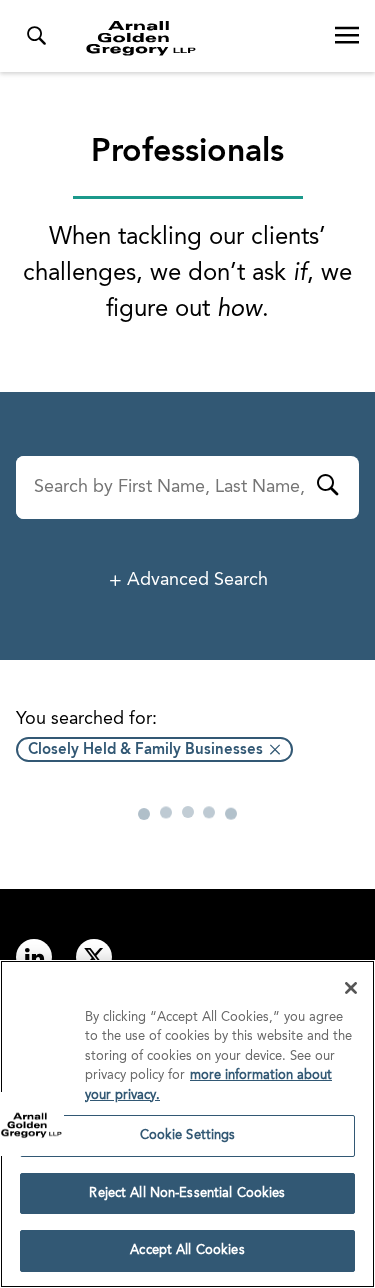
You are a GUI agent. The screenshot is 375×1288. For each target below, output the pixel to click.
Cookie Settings (188, 1135)
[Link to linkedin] (34, 957)
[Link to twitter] (94, 957)
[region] (187, 1124)
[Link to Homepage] (195, 38)
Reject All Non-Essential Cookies (187, 1193)
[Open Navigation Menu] (347, 36)
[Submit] (327, 488)
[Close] (351, 988)
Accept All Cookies (187, 1250)
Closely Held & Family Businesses (145, 750)
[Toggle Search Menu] (36, 36)
